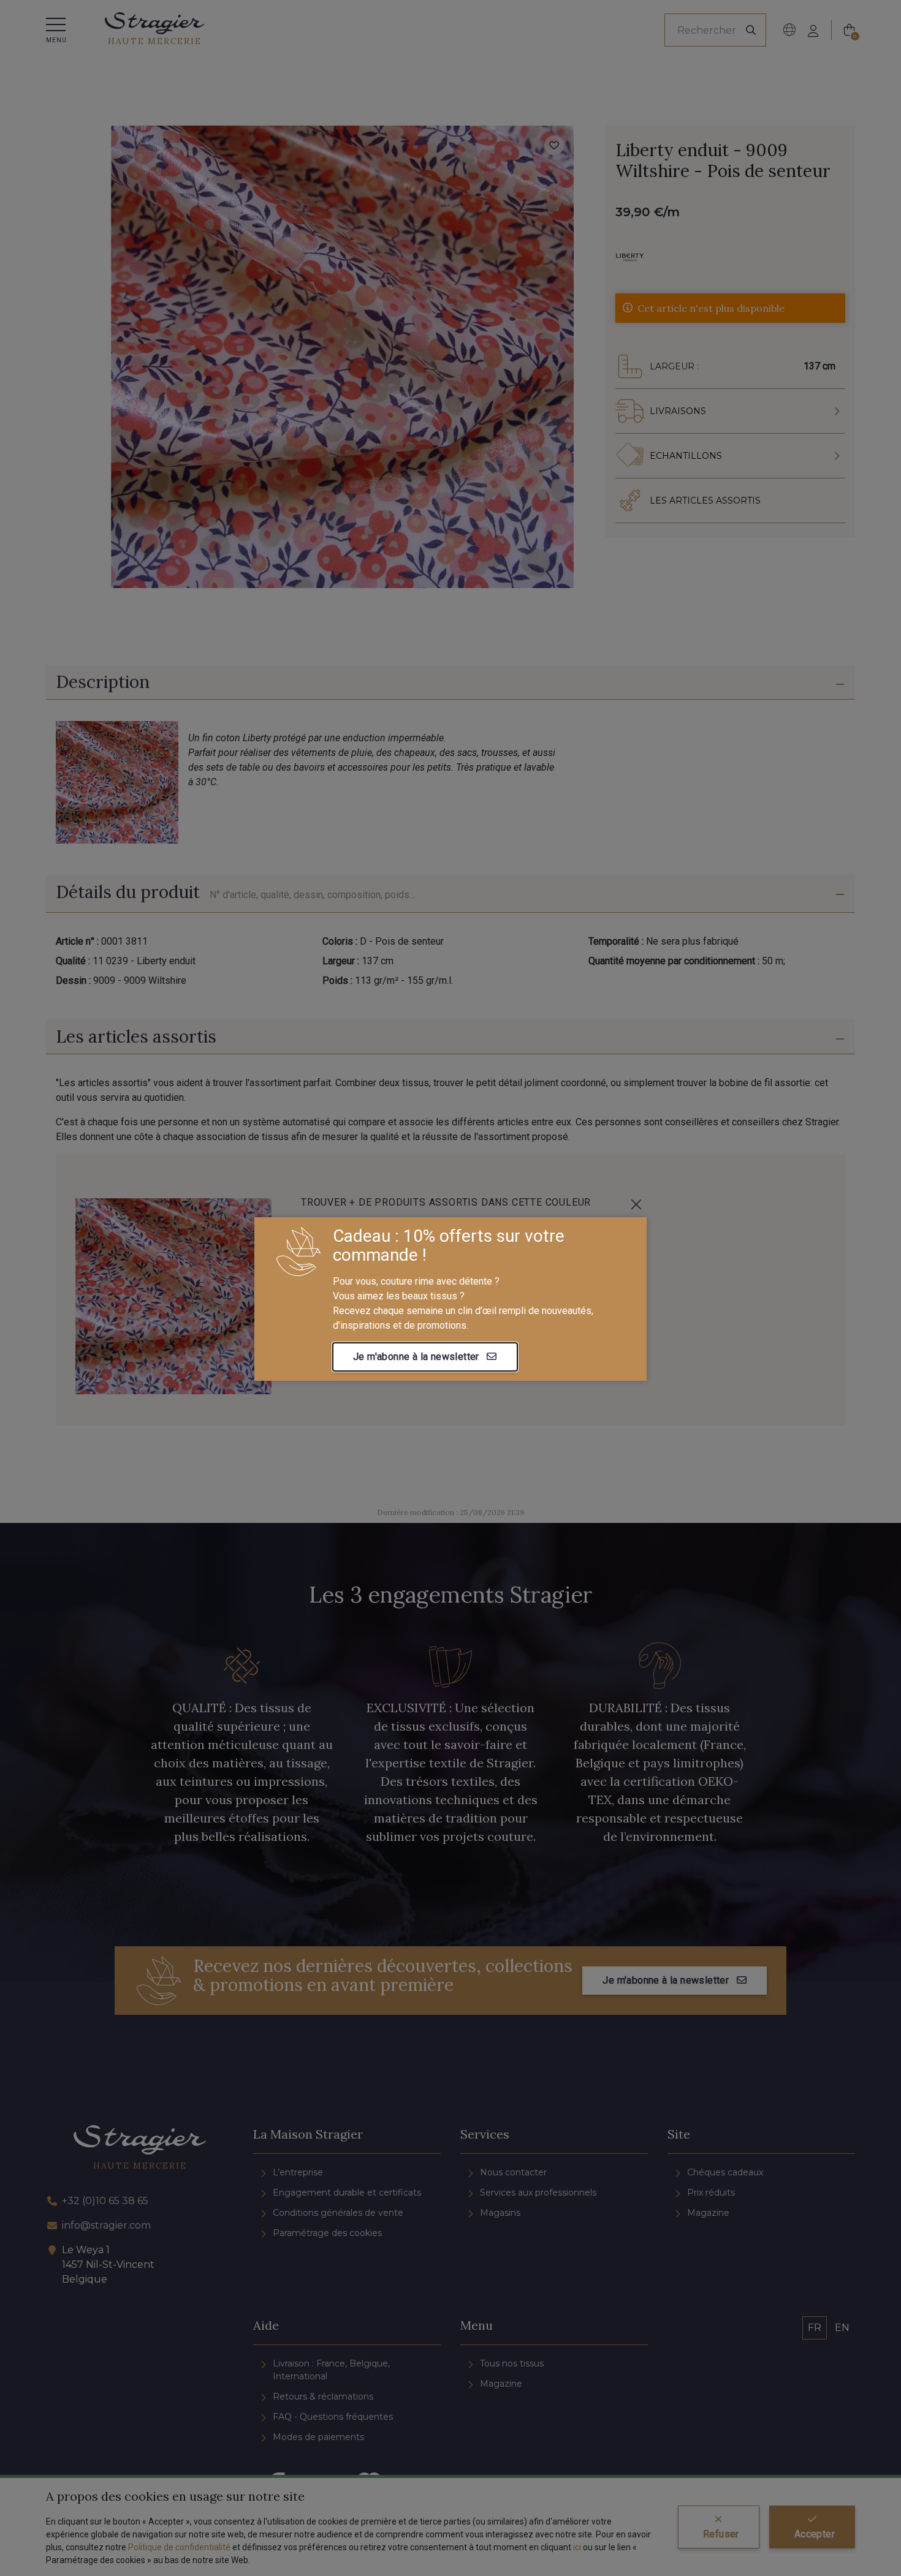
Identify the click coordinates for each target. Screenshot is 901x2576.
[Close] (636, 1204)
